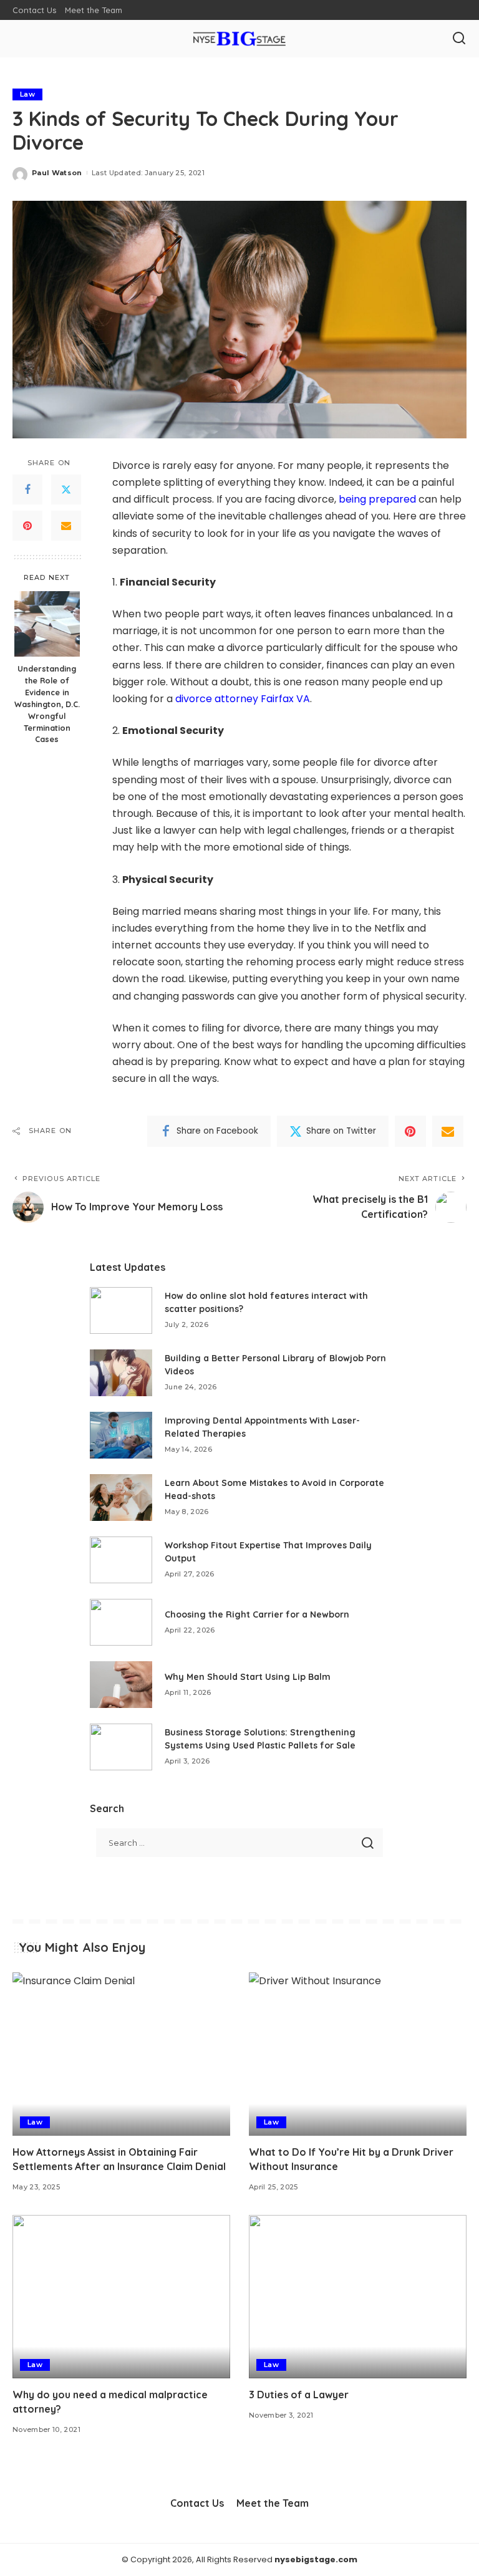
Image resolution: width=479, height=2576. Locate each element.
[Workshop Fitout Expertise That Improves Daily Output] (121, 1560)
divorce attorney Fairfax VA (243, 699)
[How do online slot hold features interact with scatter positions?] (121, 1310)
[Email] (66, 526)
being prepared (377, 499)
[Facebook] (27, 490)
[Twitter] (66, 490)
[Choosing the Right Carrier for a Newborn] (121, 1622)
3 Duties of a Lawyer (299, 2395)
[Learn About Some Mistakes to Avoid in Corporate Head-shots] (121, 1498)
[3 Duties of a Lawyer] (358, 2297)
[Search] (459, 39)
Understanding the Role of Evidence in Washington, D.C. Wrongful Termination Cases (47, 704)
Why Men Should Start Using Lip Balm (248, 1677)
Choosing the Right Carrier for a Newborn (257, 1614)
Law (27, 94)
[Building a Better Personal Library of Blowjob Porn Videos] (121, 1373)
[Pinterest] (27, 526)
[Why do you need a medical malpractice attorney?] (121, 2297)
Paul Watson (57, 173)
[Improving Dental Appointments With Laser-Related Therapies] (121, 1435)
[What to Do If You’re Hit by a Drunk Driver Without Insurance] (358, 2054)
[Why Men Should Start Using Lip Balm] (121, 1685)
